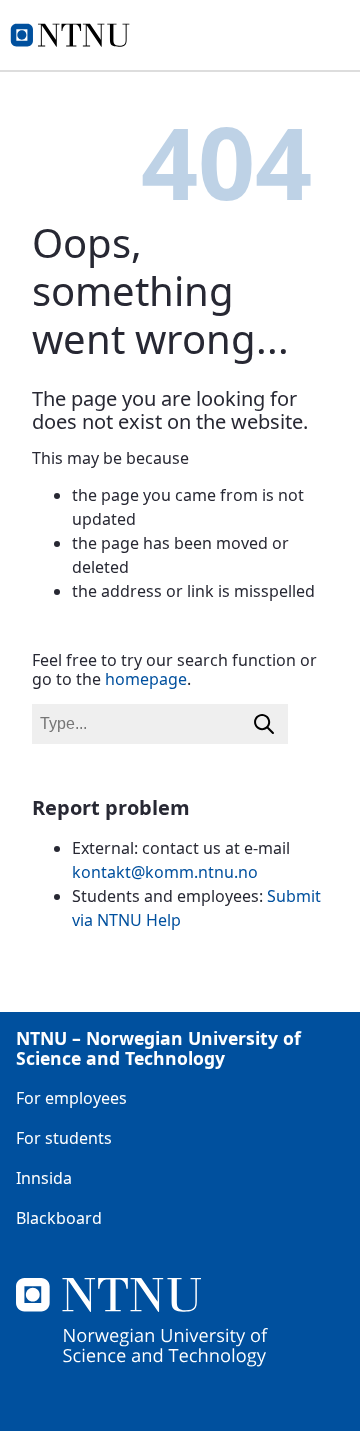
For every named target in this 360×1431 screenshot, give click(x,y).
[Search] (264, 724)
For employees (71, 1098)
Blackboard (59, 1218)
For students (64, 1138)
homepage (146, 679)
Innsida (44, 1178)
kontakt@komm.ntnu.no (165, 872)
